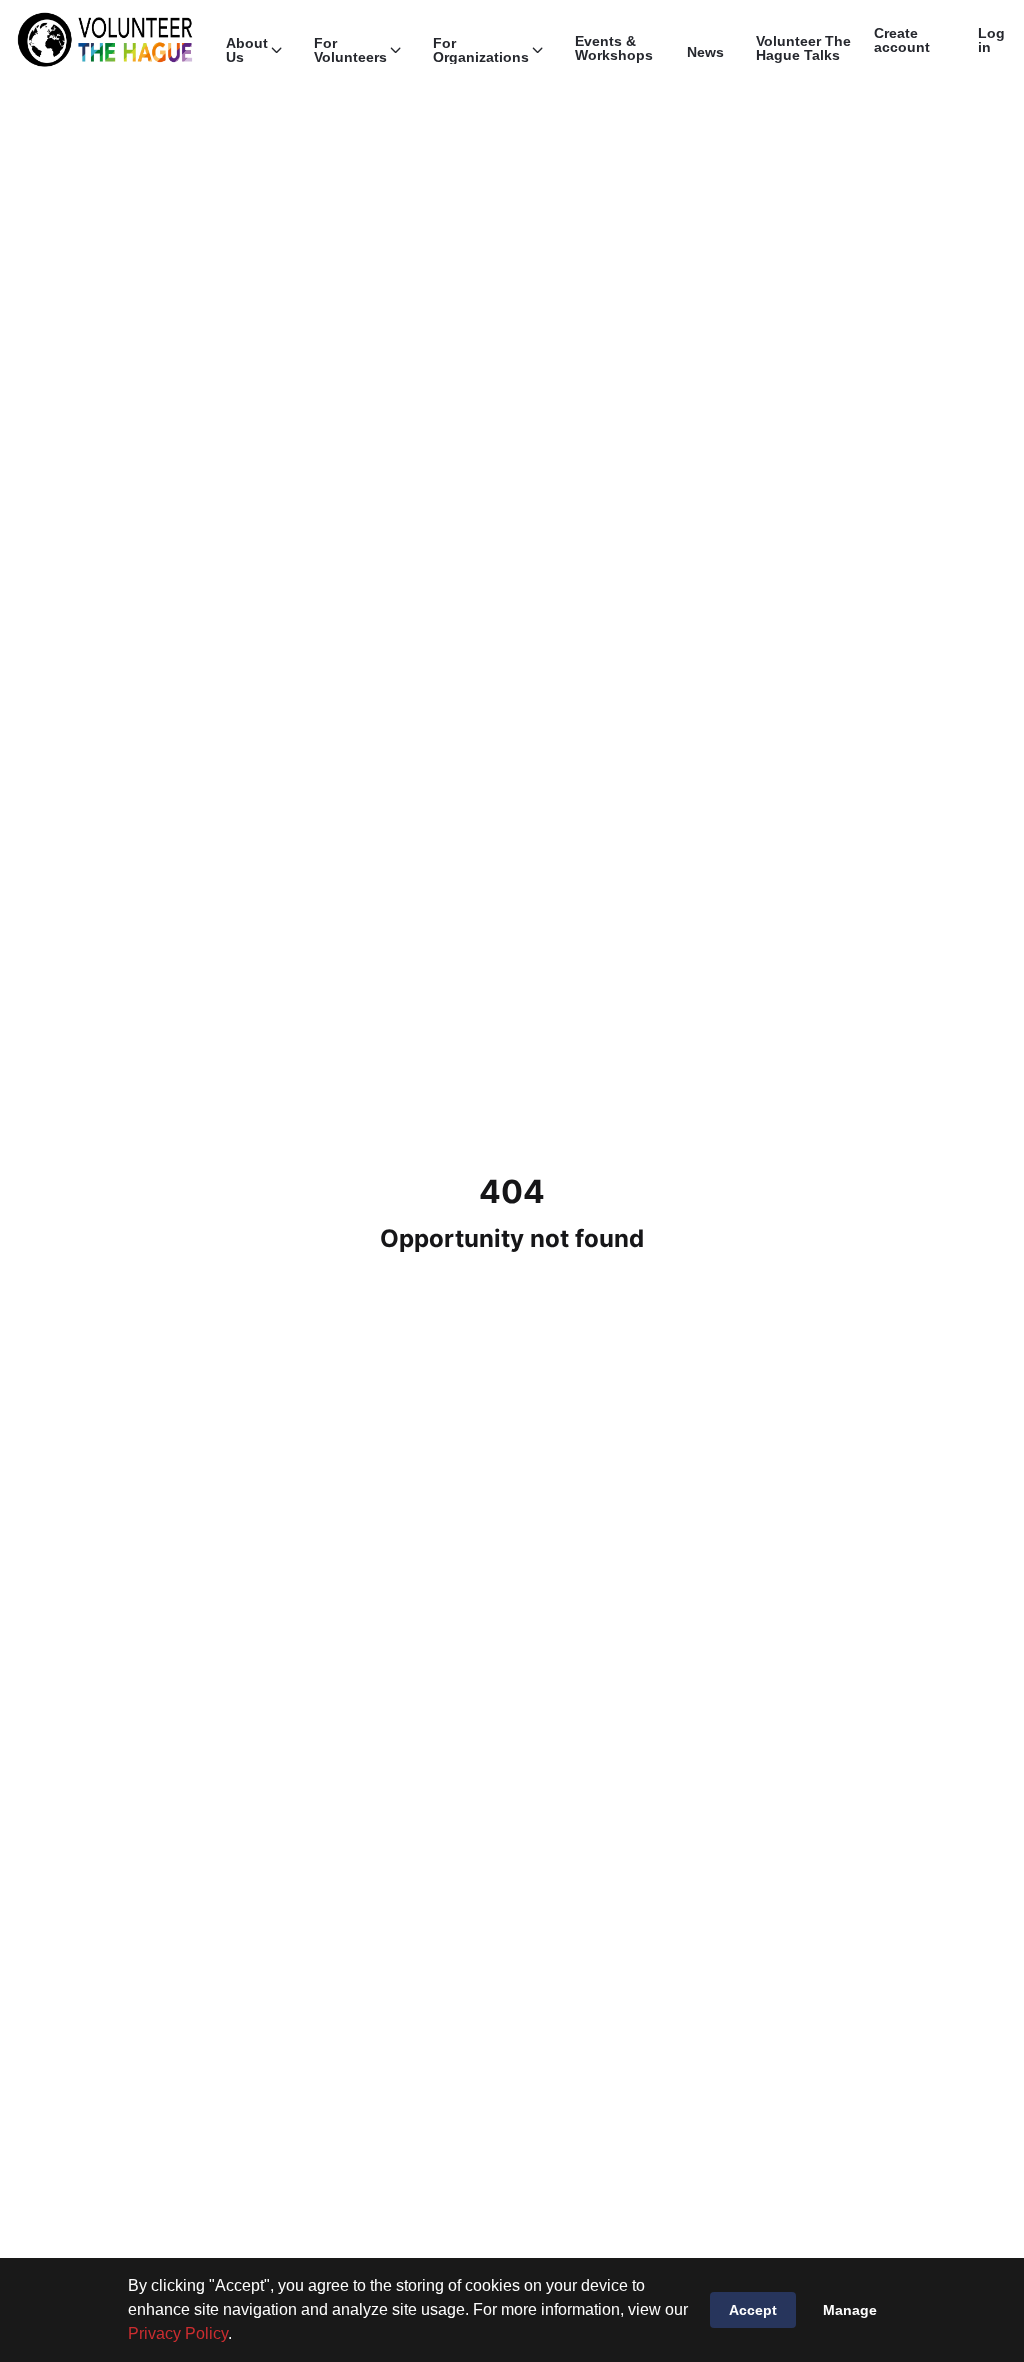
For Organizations (481, 50)
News (705, 52)
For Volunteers (350, 50)
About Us (247, 50)
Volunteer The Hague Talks (803, 48)
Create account (902, 40)
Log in (991, 40)
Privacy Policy (178, 2333)
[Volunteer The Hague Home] (105, 40)
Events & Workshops (614, 48)
